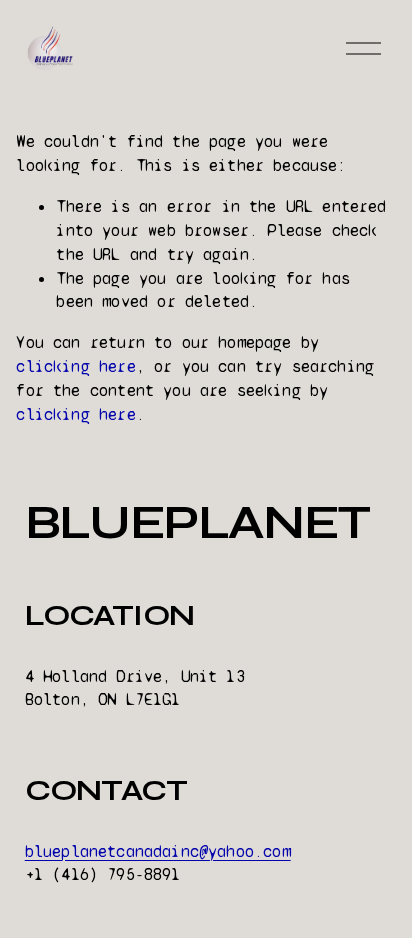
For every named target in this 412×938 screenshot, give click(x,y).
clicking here (75, 366)
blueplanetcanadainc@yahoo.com (158, 851)
